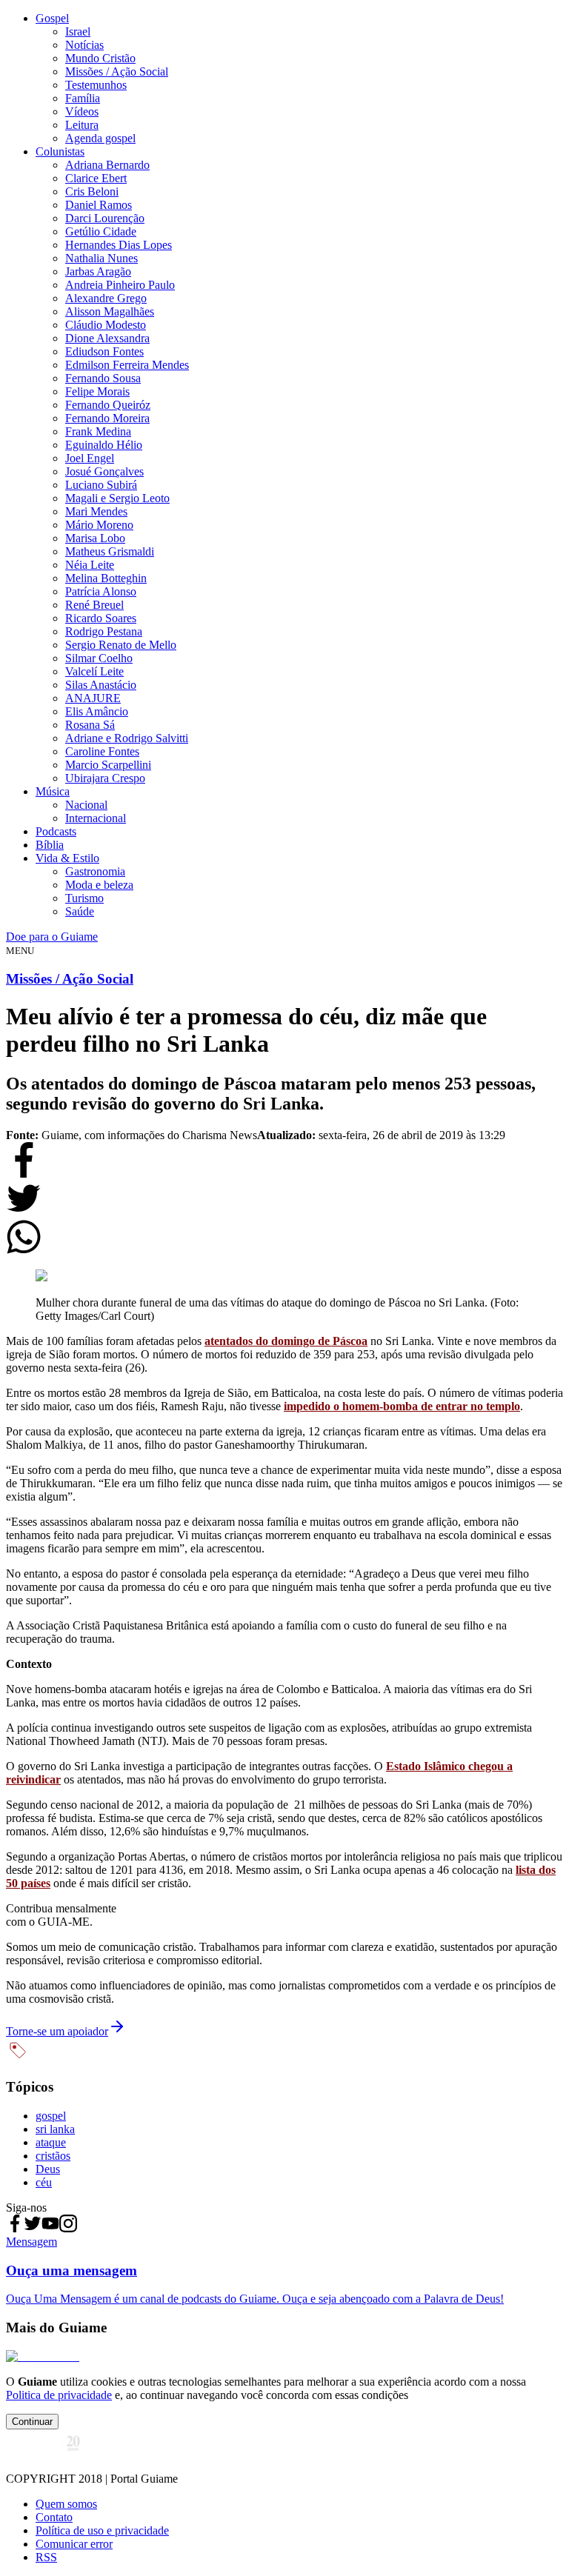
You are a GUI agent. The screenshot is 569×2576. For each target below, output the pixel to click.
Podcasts (56, 831)
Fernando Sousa (103, 378)
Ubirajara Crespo (105, 778)
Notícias (84, 45)
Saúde (80, 911)
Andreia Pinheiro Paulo (120, 285)
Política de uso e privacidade (102, 2530)
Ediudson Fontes (104, 351)
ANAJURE (93, 698)
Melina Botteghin (106, 578)
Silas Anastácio (101, 685)
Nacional (86, 805)
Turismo (84, 898)
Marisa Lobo (95, 538)
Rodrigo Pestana (104, 631)
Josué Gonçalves (104, 471)
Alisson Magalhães (110, 311)
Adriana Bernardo (107, 165)
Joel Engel (90, 458)
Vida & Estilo (67, 858)
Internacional (96, 818)
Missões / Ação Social (117, 71)
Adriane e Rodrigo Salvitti (127, 738)
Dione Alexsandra (107, 338)
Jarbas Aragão (98, 271)
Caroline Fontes (102, 751)
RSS (46, 2557)
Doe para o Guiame (52, 937)
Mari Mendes (96, 511)
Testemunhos (96, 85)
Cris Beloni (92, 191)
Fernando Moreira (107, 418)
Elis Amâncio (97, 711)
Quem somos (66, 2504)
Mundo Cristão (100, 58)
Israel (78, 31)
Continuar (32, 2422)
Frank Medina (98, 431)
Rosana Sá (90, 725)
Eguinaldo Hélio (104, 445)
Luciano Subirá (101, 485)
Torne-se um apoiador (57, 2031)
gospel (51, 2116)
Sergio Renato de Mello (121, 645)
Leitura (82, 125)
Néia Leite (90, 565)
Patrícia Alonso (101, 591)
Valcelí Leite (94, 671)
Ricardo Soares (101, 618)
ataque (51, 2142)
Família (83, 98)
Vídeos (82, 111)
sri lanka (55, 2129)
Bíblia (50, 845)
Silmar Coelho (99, 658)
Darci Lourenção (105, 218)
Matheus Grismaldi (110, 551)
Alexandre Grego (106, 298)
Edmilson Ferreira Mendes (127, 365)
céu (44, 2182)
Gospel (52, 18)
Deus (48, 2169)
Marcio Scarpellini (108, 765)
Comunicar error (74, 2544)
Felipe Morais (97, 391)
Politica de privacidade (59, 2395)
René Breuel (94, 605)
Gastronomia (95, 871)
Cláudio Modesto (106, 325)
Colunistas (60, 151)
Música (53, 791)
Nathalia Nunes (102, 258)
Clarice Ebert (96, 178)
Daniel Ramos (99, 205)
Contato (54, 2517)
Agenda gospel (100, 138)
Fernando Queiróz (108, 405)
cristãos (53, 2156)
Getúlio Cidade (101, 231)
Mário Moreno (99, 525)
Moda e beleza (99, 885)
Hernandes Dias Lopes (119, 245)
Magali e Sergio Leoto (117, 498)
